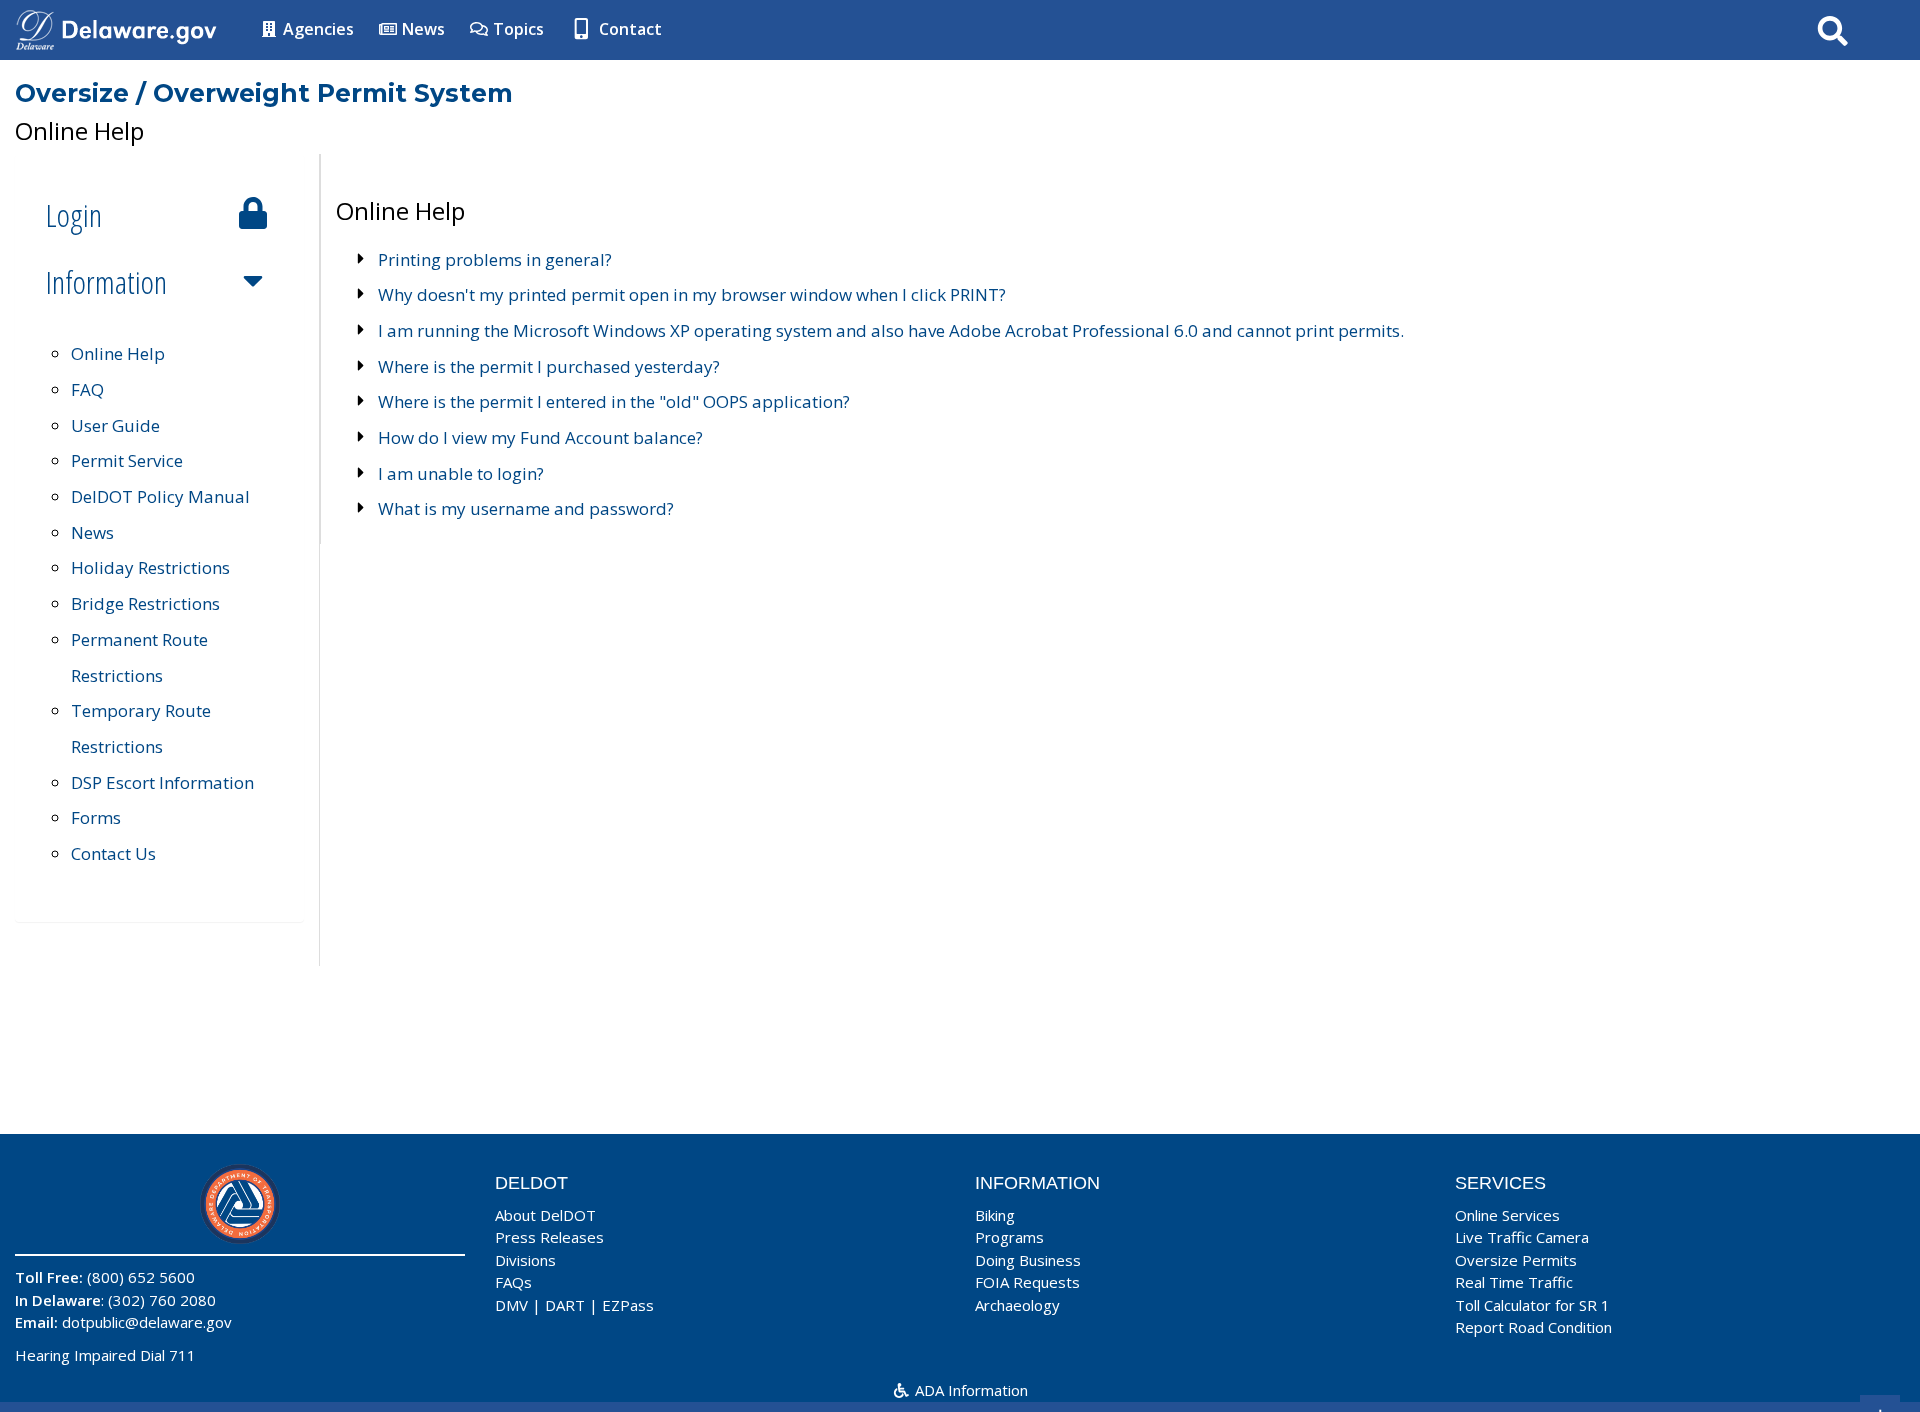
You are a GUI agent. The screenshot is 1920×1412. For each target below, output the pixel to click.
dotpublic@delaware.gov (147, 1322)
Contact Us (113, 853)
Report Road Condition (1533, 1327)
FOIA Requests (1027, 1282)
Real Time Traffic (1514, 1282)
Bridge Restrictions (145, 603)
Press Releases (549, 1237)
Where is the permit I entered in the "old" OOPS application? (614, 401)
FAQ (87, 389)
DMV (511, 1305)
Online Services (1507, 1215)
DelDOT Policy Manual (160, 496)
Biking (995, 1215)
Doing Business (1028, 1260)
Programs (1009, 1237)
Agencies (316, 29)
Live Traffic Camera (1522, 1237)
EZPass (628, 1305)
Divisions (525, 1260)
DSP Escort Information (162, 782)
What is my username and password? (526, 508)
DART (565, 1305)
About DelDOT (545, 1215)
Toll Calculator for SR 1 (1532, 1305)
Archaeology (1017, 1305)
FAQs (513, 1282)
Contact (628, 29)
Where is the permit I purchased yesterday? (549, 366)
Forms (96, 817)
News (421, 29)
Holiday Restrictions (150, 567)
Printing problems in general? (495, 259)
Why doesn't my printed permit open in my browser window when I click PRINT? (692, 294)
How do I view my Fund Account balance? (540, 437)
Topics (516, 29)
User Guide (115, 425)
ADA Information (969, 1390)
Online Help (118, 353)
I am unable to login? (461, 473)
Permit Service (127, 460)
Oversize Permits (1516, 1260)
